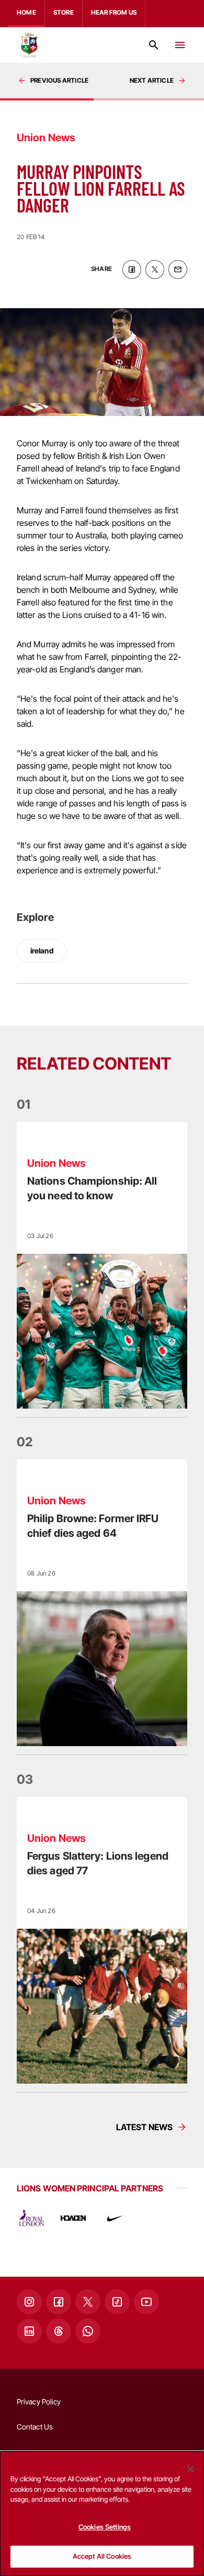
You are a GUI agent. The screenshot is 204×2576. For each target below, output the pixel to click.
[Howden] (73, 2218)
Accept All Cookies (102, 2556)
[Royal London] (31, 2218)
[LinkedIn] (29, 2331)
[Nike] (115, 2218)
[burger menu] (180, 45)
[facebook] (132, 269)
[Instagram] (29, 2302)
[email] (178, 269)
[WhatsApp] (88, 2331)
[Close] (190, 2469)
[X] (88, 2302)
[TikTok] (117, 2302)
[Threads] (59, 2331)
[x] (155, 269)
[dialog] (102, 2514)
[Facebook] (59, 2302)
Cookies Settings (105, 2527)
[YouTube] (146, 2302)
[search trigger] (154, 45)
